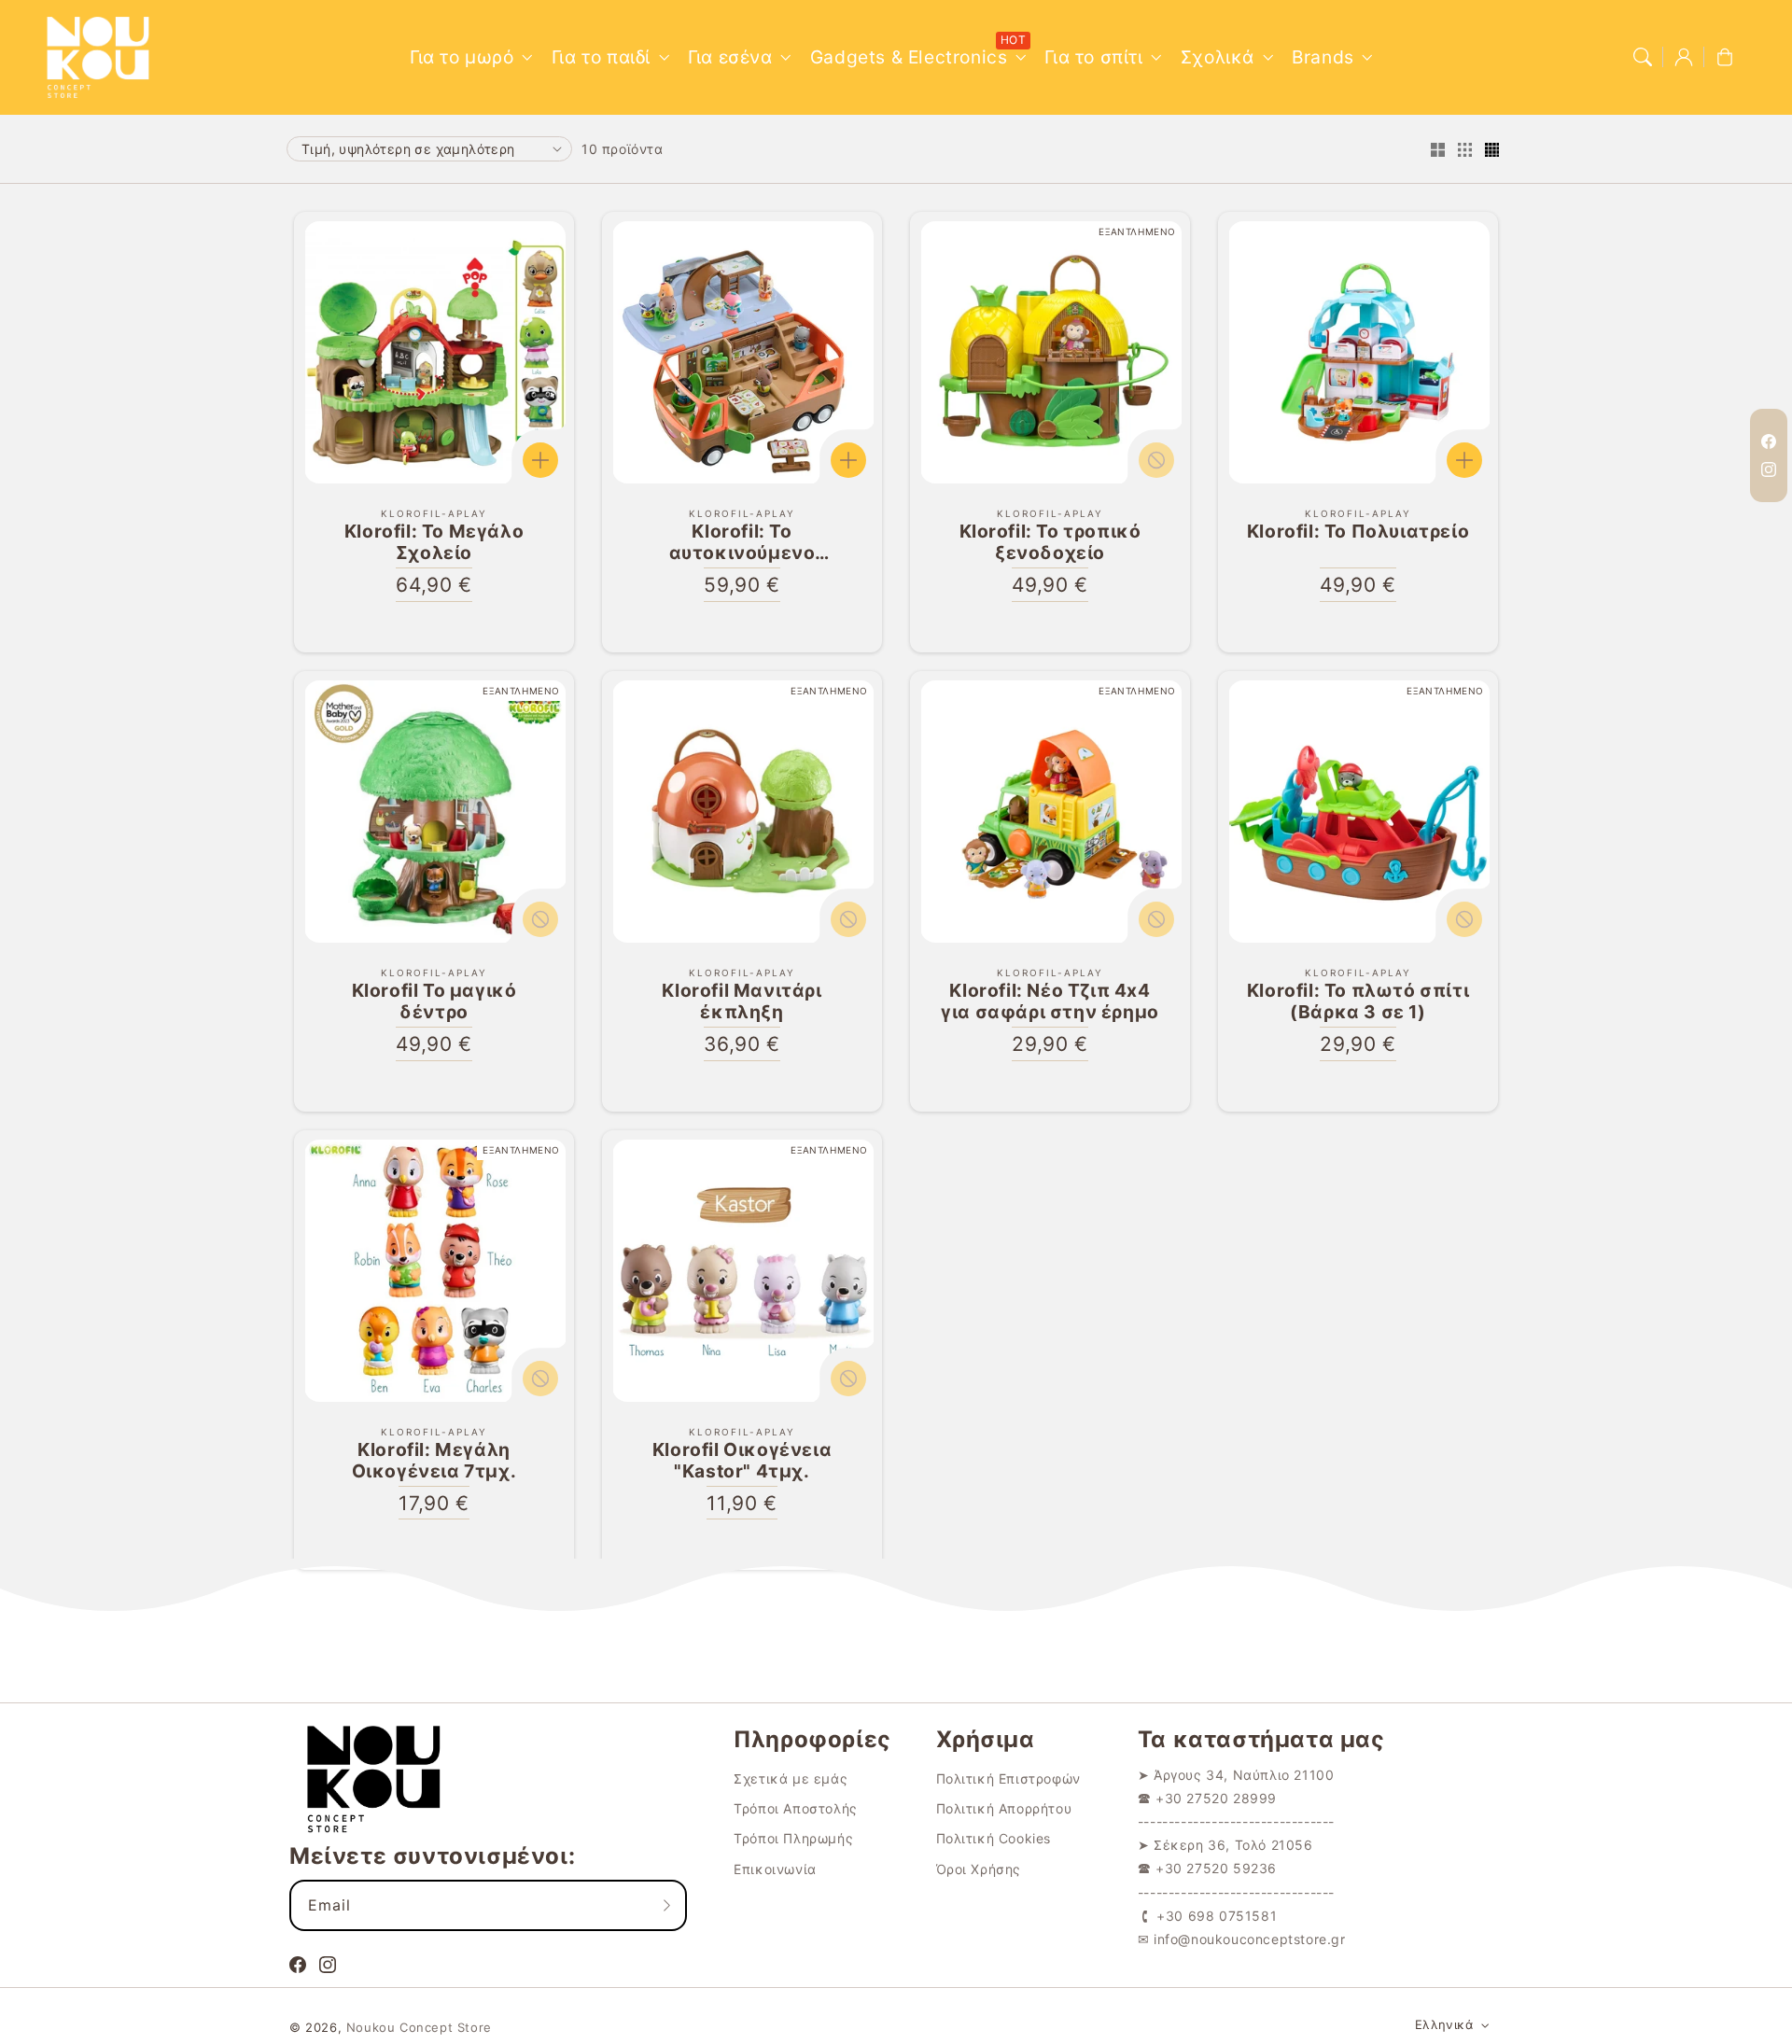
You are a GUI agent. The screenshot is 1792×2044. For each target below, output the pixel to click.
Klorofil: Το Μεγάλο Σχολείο (434, 542)
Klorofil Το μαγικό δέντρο (434, 1001)
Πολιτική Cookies (994, 1838)
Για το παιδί (601, 57)
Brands (1323, 57)
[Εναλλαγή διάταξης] (1437, 151)
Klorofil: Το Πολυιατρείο (1358, 532)
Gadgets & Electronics (909, 57)
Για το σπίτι (1093, 57)
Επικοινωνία (775, 1869)
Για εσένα (730, 57)
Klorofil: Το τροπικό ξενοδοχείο (1050, 542)
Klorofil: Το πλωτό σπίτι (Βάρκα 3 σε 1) (1358, 1001)
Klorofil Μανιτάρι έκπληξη (742, 1001)
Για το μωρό (462, 57)
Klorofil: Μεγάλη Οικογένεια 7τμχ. (434, 1461)
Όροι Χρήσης (979, 1869)
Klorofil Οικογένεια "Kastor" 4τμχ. (742, 1461)
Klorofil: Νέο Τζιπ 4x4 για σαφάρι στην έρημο (1050, 1001)
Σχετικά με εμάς (791, 1778)
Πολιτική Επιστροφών (1008, 1778)
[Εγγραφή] (666, 1905)
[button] (1643, 57)
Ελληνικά (1444, 2024)
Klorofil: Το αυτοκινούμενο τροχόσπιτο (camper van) (742, 542)
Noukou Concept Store (419, 2027)
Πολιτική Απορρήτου (1004, 1808)
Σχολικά (1218, 57)
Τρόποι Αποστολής (796, 1808)
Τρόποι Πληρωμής (793, 1838)
